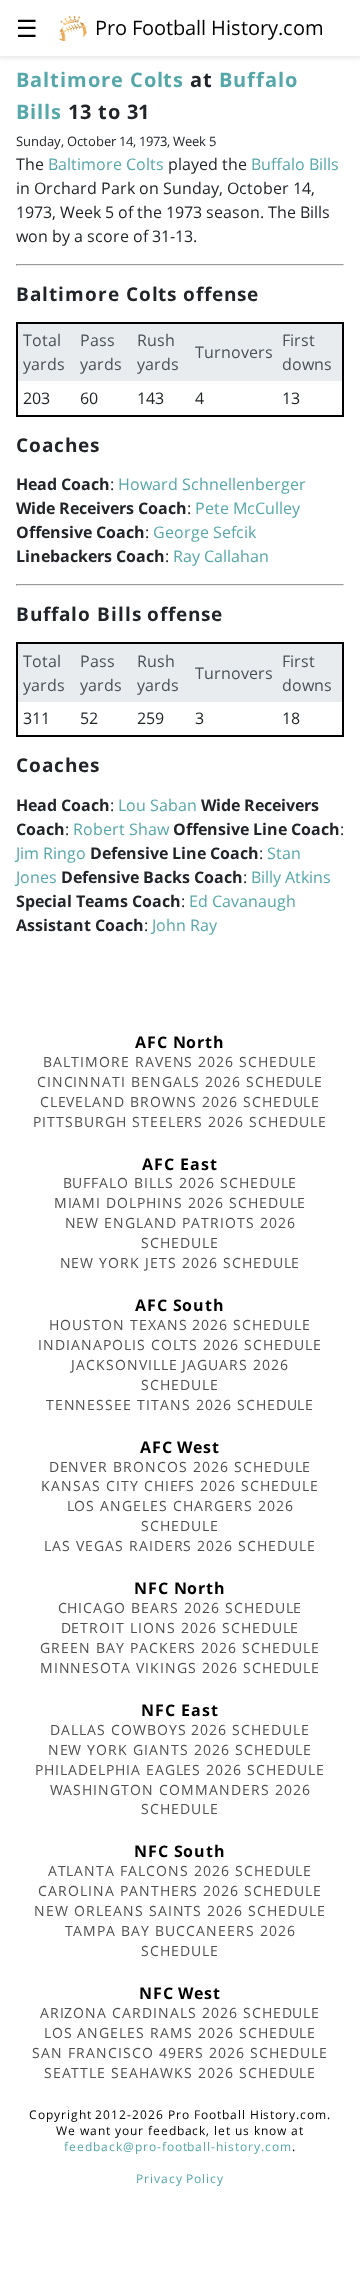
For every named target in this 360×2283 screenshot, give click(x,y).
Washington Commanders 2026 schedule (180, 1799)
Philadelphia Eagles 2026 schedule (180, 1769)
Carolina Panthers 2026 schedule (180, 1890)
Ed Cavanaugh (242, 901)
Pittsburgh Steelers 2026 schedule (180, 1121)
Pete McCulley (247, 508)
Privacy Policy (180, 2178)
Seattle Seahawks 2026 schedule (180, 2072)
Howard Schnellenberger (212, 484)
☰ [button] (27, 27)
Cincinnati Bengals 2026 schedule (180, 1081)
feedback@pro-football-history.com (178, 2146)
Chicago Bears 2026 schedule (180, 1607)
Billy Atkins (291, 877)
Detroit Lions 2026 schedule (180, 1627)
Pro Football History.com (209, 27)
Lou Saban (157, 805)
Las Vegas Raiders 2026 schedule (180, 1545)
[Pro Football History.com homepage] (73, 27)
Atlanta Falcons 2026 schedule (180, 1870)
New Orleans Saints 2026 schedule (180, 1910)
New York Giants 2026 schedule (180, 1749)
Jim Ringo (51, 853)
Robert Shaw (121, 829)
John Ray (184, 925)
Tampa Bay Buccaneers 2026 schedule (180, 1940)
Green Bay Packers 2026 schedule (180, 1647)
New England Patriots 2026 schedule (180, 1232)
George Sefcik (204, 532)
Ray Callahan (221, 556)
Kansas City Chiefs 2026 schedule (180, 1485)
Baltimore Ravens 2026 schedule (180, 1061)
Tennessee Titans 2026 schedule (180, 1404)
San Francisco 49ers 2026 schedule (180, 2052)
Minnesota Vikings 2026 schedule (180, 1667)
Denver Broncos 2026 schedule (180, 1466)
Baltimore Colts (100, 79)
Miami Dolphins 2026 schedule (180, 1202)
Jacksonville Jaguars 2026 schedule (180, 1374)
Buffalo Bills (295, 164)
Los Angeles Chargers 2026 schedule (180, 1515)
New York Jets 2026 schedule (180, 1262)
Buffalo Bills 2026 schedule (180, 1182)
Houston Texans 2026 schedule (180, 1324)
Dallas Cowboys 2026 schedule (180, 1729)
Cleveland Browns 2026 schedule (180, 1101)
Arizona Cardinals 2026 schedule (180, 2012)
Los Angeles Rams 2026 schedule (180, 2032)
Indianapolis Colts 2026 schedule (180, 1344)
